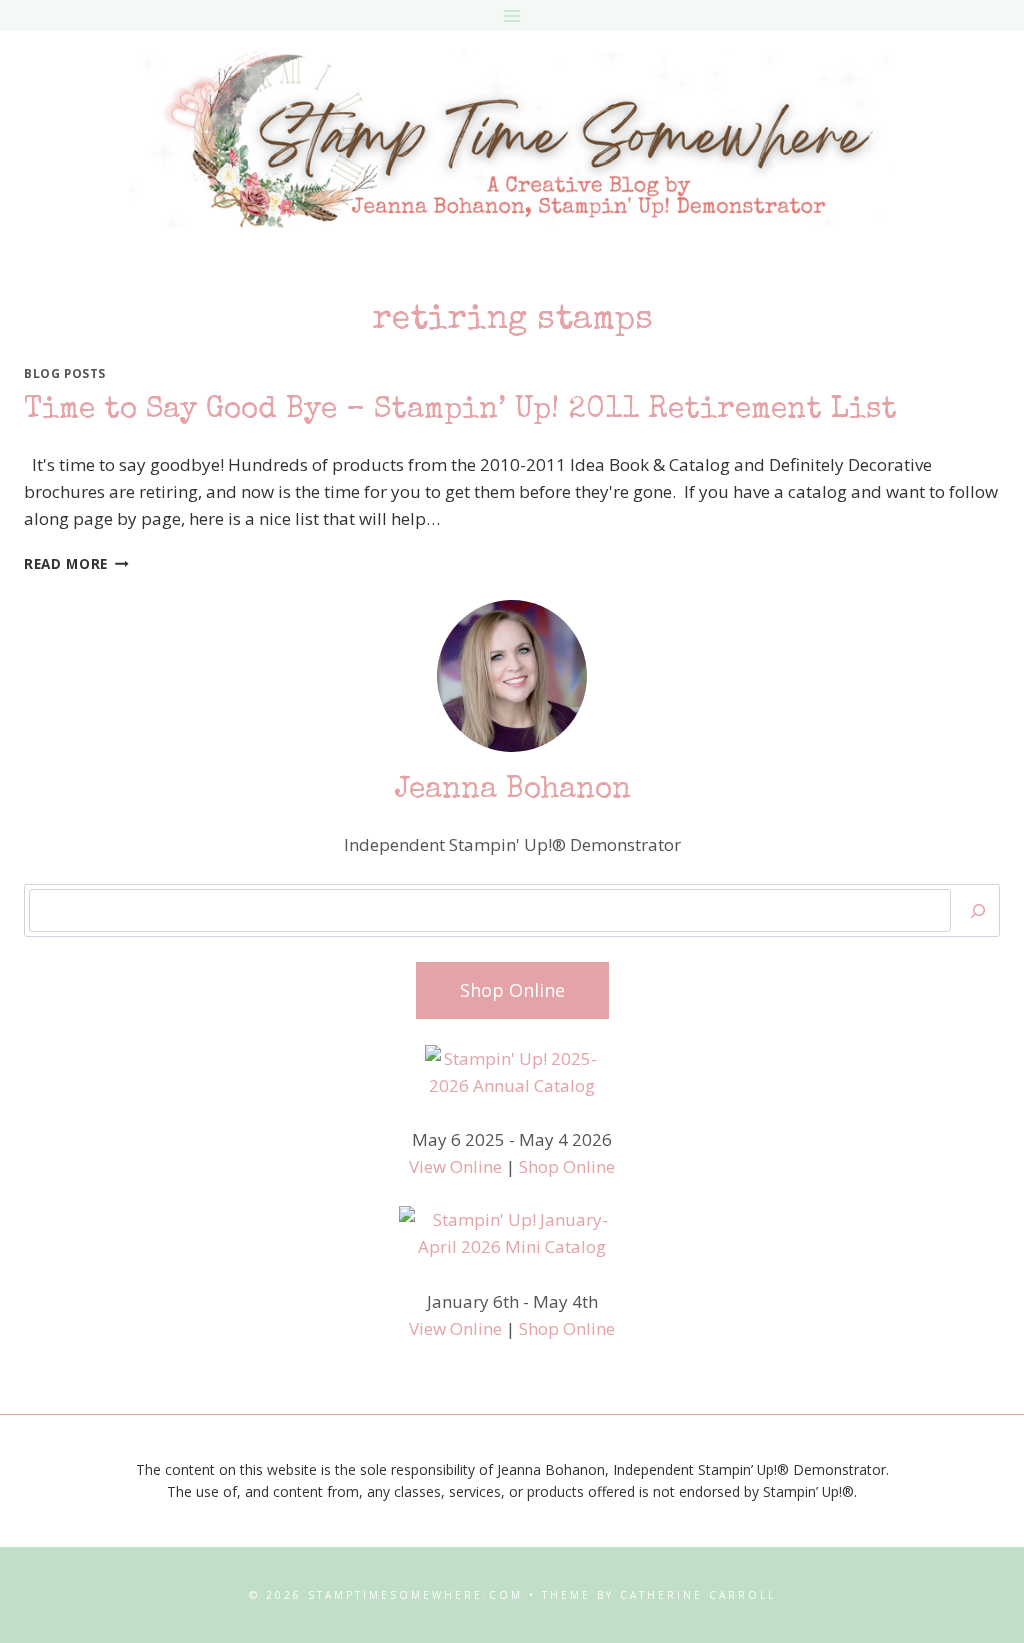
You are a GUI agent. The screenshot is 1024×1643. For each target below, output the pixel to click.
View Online (455, 1166)
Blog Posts (65, 373)
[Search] (978, 910)
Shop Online (567, 1166)
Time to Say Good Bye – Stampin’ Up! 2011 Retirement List (460, 411)
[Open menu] (512, 15)
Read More (76, 563)
